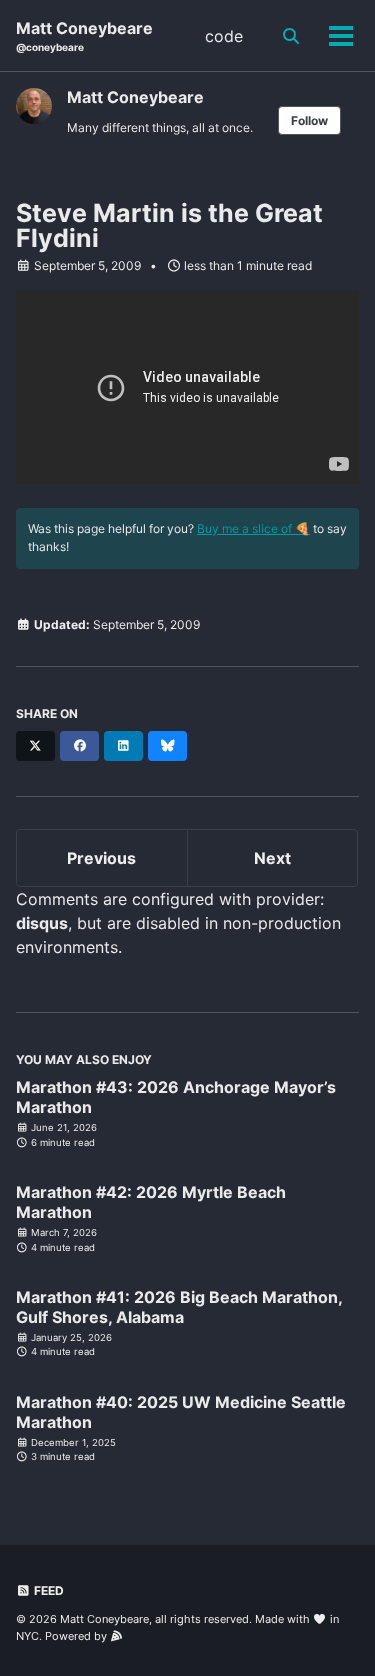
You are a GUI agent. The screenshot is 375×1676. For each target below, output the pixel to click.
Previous (101, 858)
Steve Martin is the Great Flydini (169, 225)
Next (272, 858)
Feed (47, 1590)
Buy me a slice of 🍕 (253, 528)
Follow (309, 120)
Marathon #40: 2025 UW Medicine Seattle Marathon (181, 1412)
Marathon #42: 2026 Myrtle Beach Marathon (151, 1202)
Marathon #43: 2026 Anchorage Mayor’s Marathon (176, 1097)
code (224, 36)
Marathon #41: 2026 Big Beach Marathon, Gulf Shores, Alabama (179, 1307)
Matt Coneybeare (84, 35)
